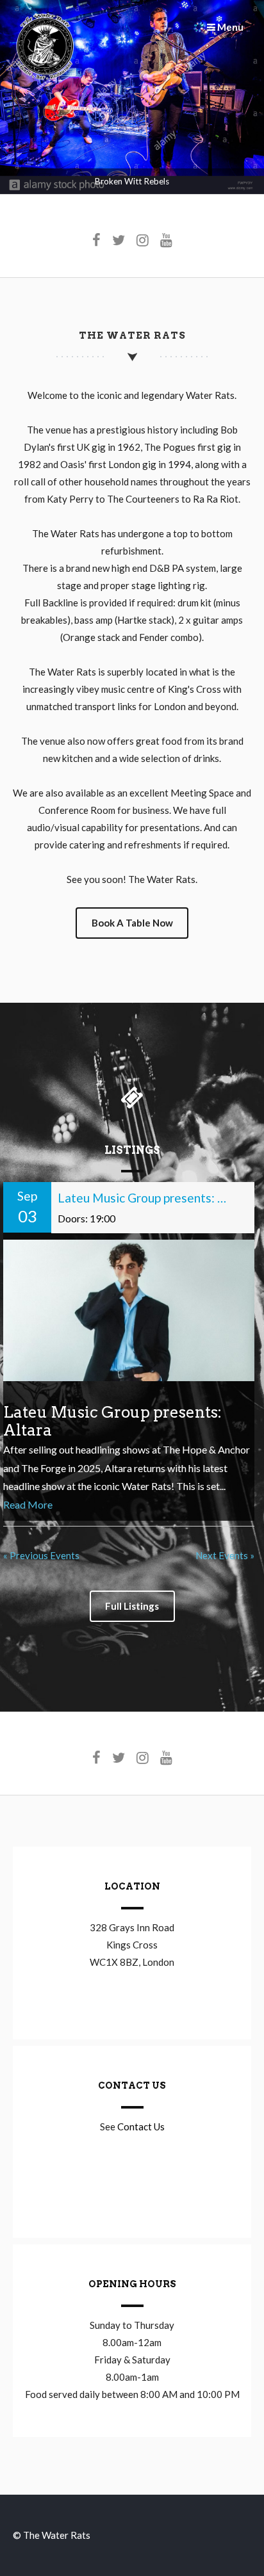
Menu (229, 27)
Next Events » (225, 1555)
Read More (28, 1504)
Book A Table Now (132, 923)
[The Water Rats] (45, 77)
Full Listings (132, 1606)
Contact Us (141, 2126)
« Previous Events (41, 1555)
